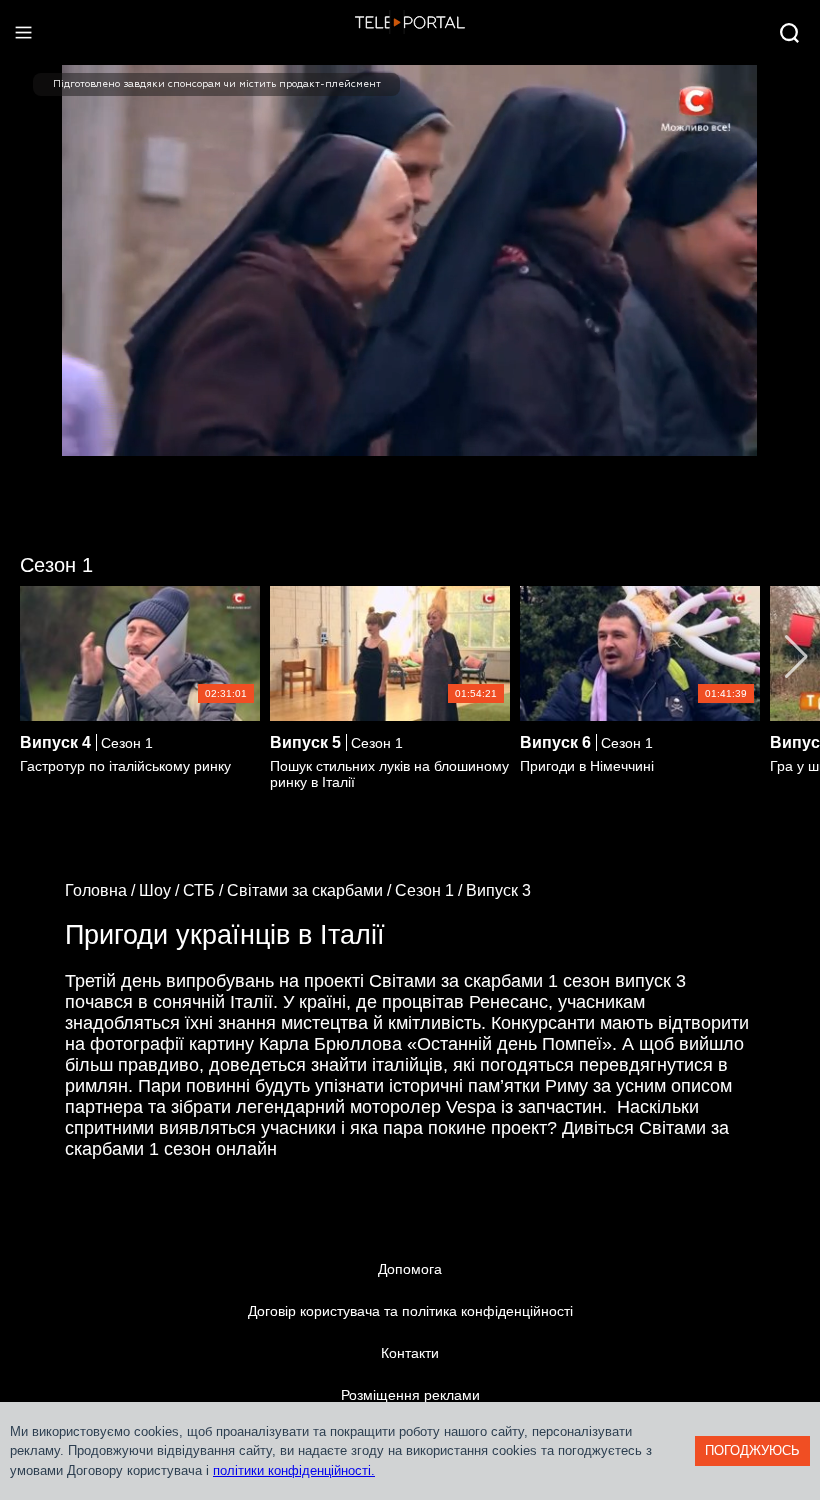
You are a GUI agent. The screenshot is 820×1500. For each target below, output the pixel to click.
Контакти (410, 1353)
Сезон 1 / (430, 890)
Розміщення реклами (410, 1395)
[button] (796, 657)
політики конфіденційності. (294, 1470)
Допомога (410, 1269)
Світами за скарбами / (311, 890)
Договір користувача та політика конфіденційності (410, 1311)
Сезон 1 (56, 565)
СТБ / (205, 890)
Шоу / (161, 890)
